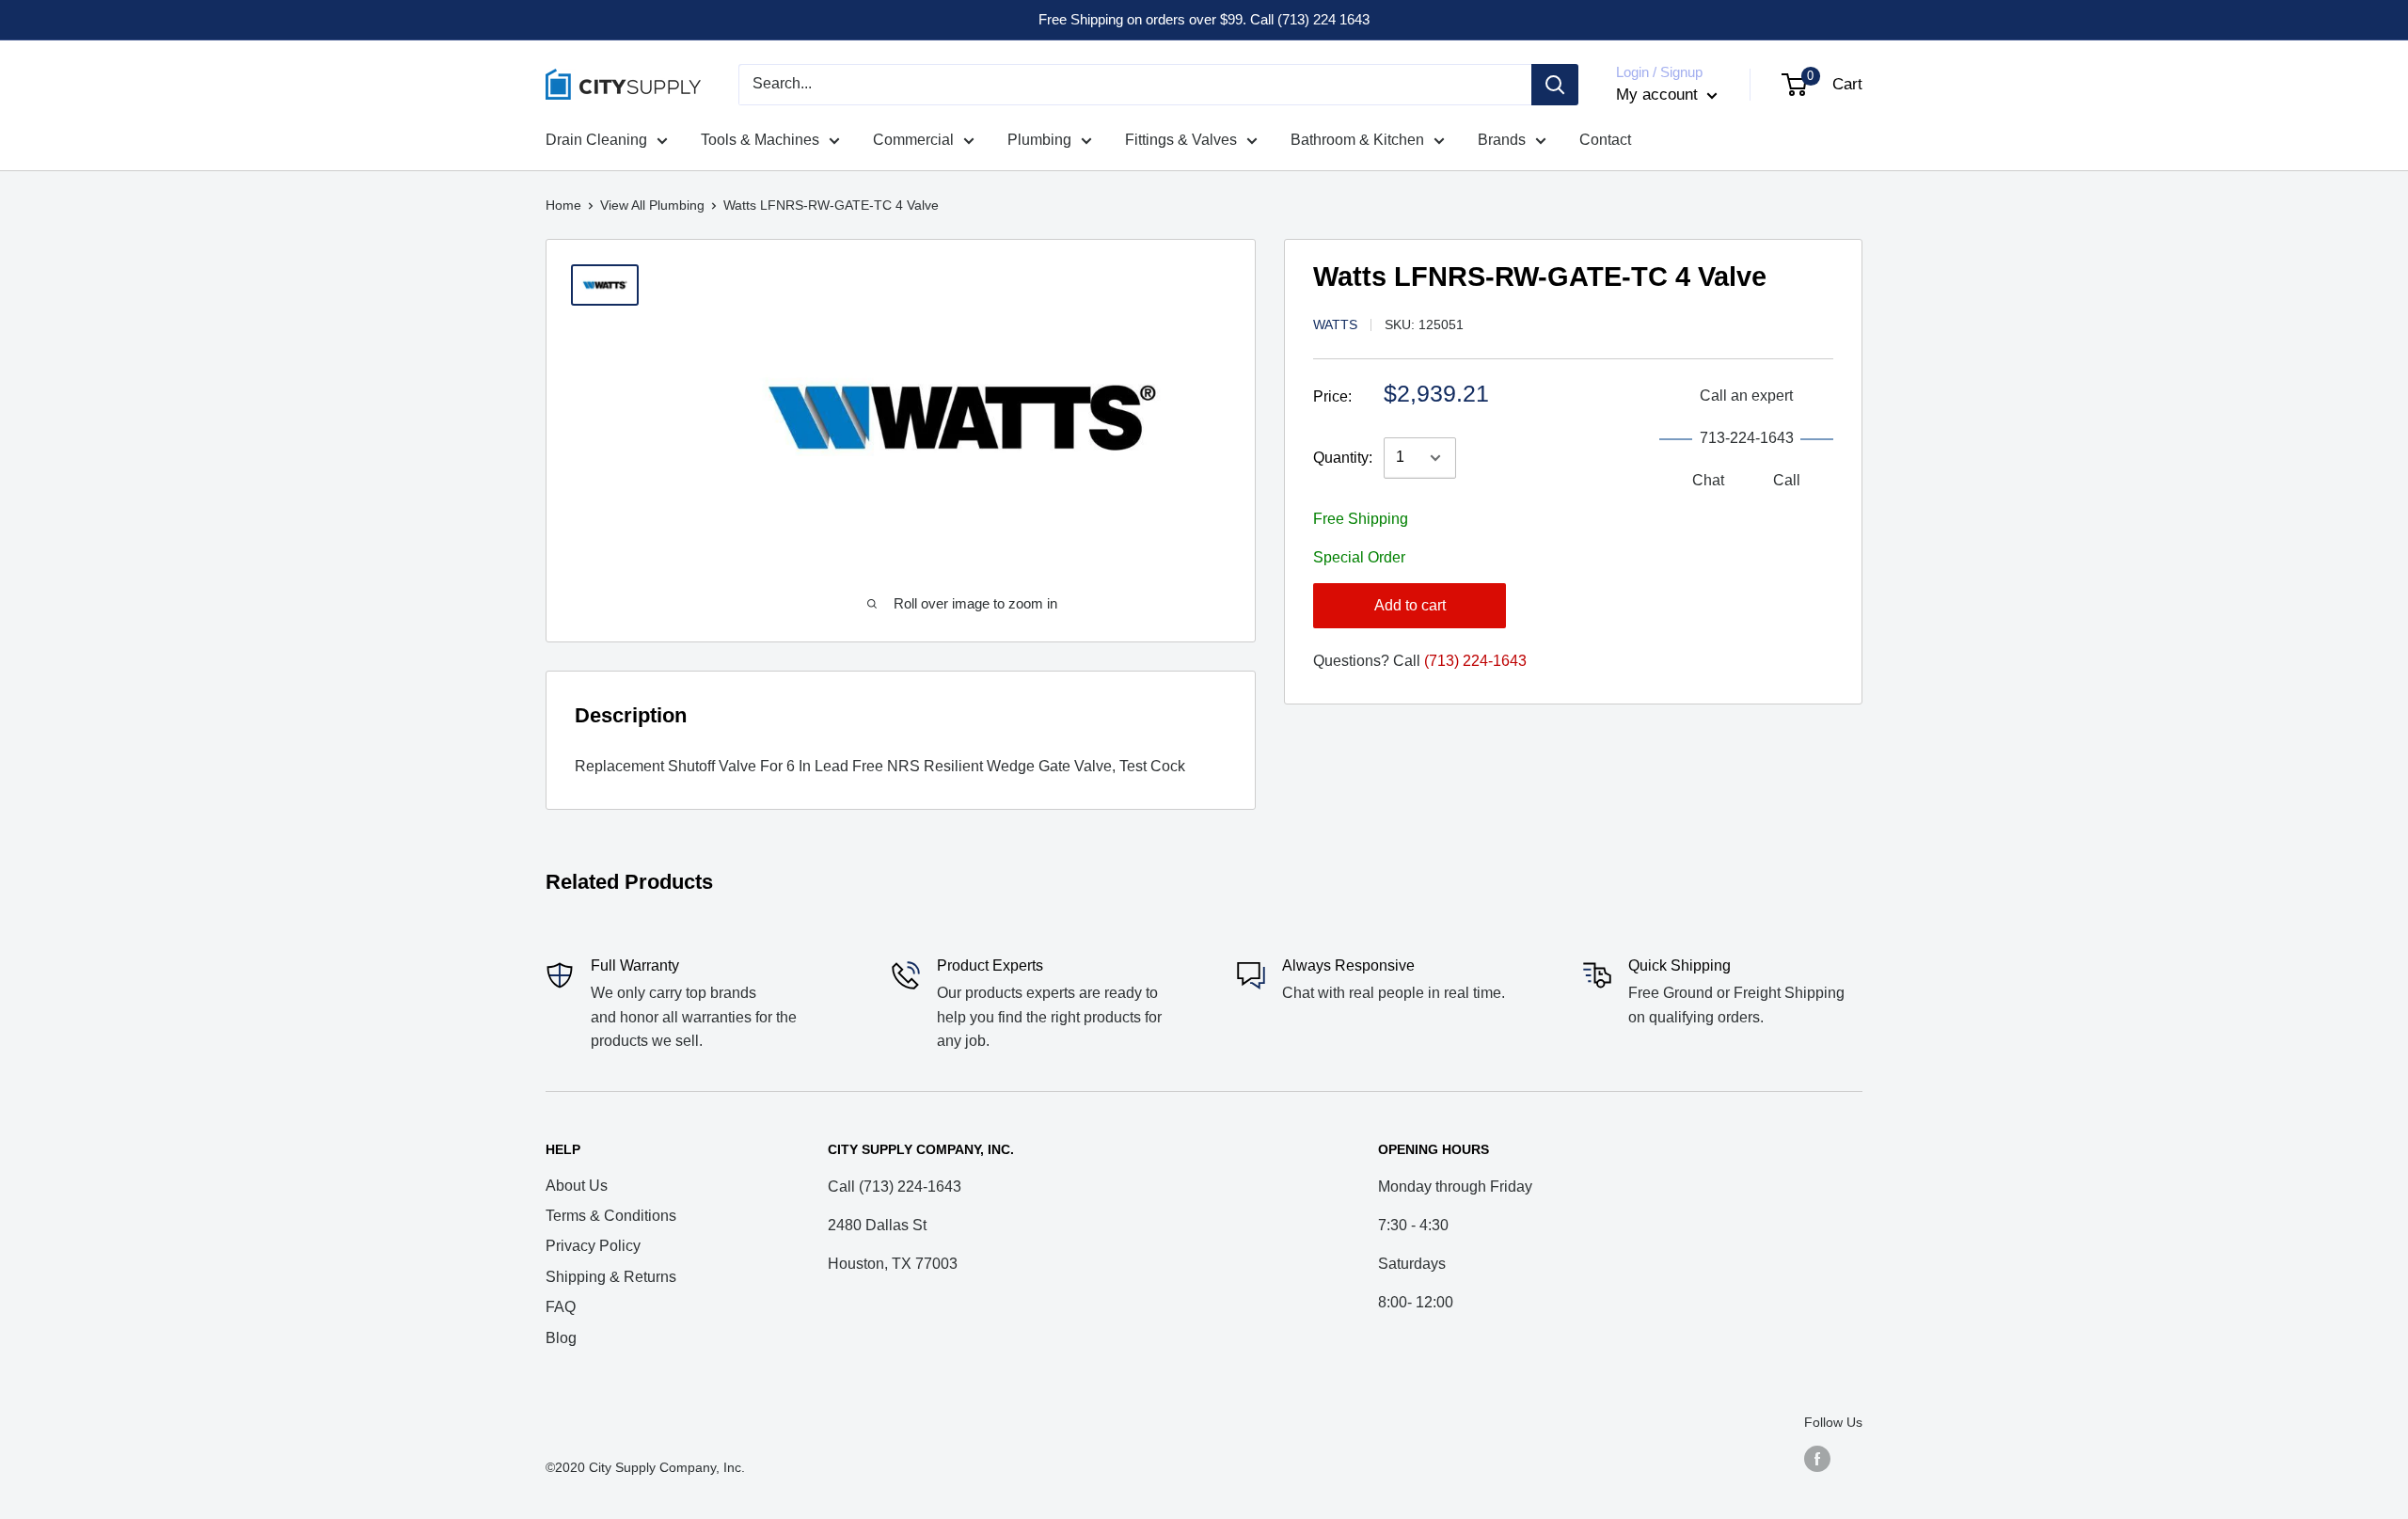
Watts (1335, 324)
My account (1659, 95)
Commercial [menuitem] (913, 140)
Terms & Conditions (611, 1216)
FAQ (561, 1307)
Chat (1708, 480)
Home (563, 205)
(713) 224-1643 (1475, 661)
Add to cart (1410, 605)
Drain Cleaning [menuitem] (596, 140)
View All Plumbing (652, 205)
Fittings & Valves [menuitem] (1181, 140)
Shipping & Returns (611, 1277)
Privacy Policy (593, 1246)
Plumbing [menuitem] (1039, 140)
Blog (561, 1338)
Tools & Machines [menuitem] (760, 140)
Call (1787, 480)
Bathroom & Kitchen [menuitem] (1357, 140)
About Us (577, 1186)
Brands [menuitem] (1502, 140)
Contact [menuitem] (1605, 140)
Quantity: (1343, 458)
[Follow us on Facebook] (1817, 1458)
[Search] (1555, 85)
